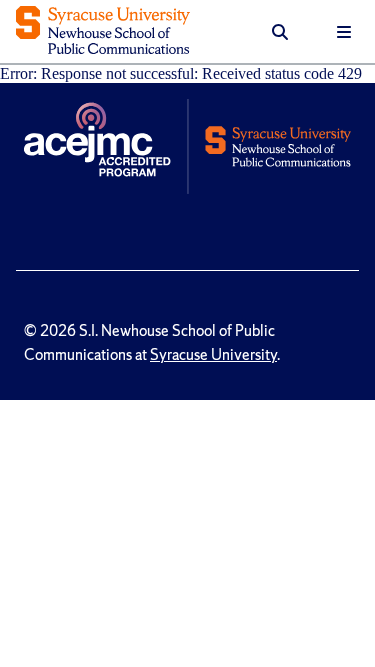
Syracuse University (213, 355)
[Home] (103, 32)
